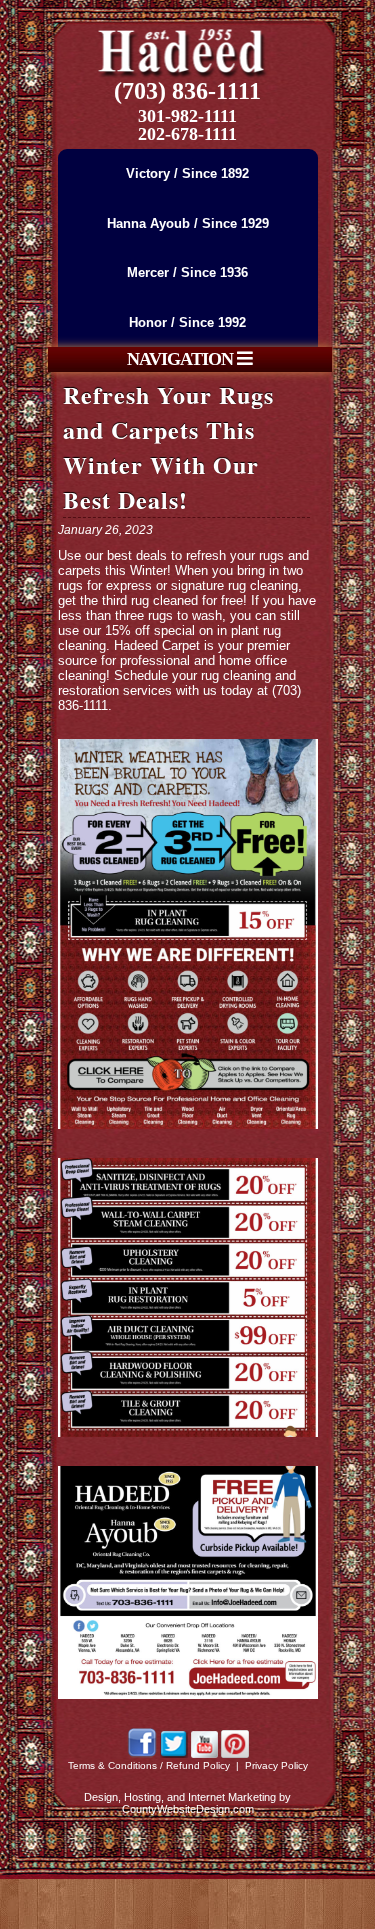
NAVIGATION (182, 359)
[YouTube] (204, 1754)
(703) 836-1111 (187, 91)
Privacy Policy (276, 1765)
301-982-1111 (187, 116)
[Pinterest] (235, 1754)
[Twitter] (174, 1754)
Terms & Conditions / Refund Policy (149, 1765)
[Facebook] (142, 1754)
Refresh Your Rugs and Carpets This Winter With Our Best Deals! (168, 447)
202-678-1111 (187, 134)
